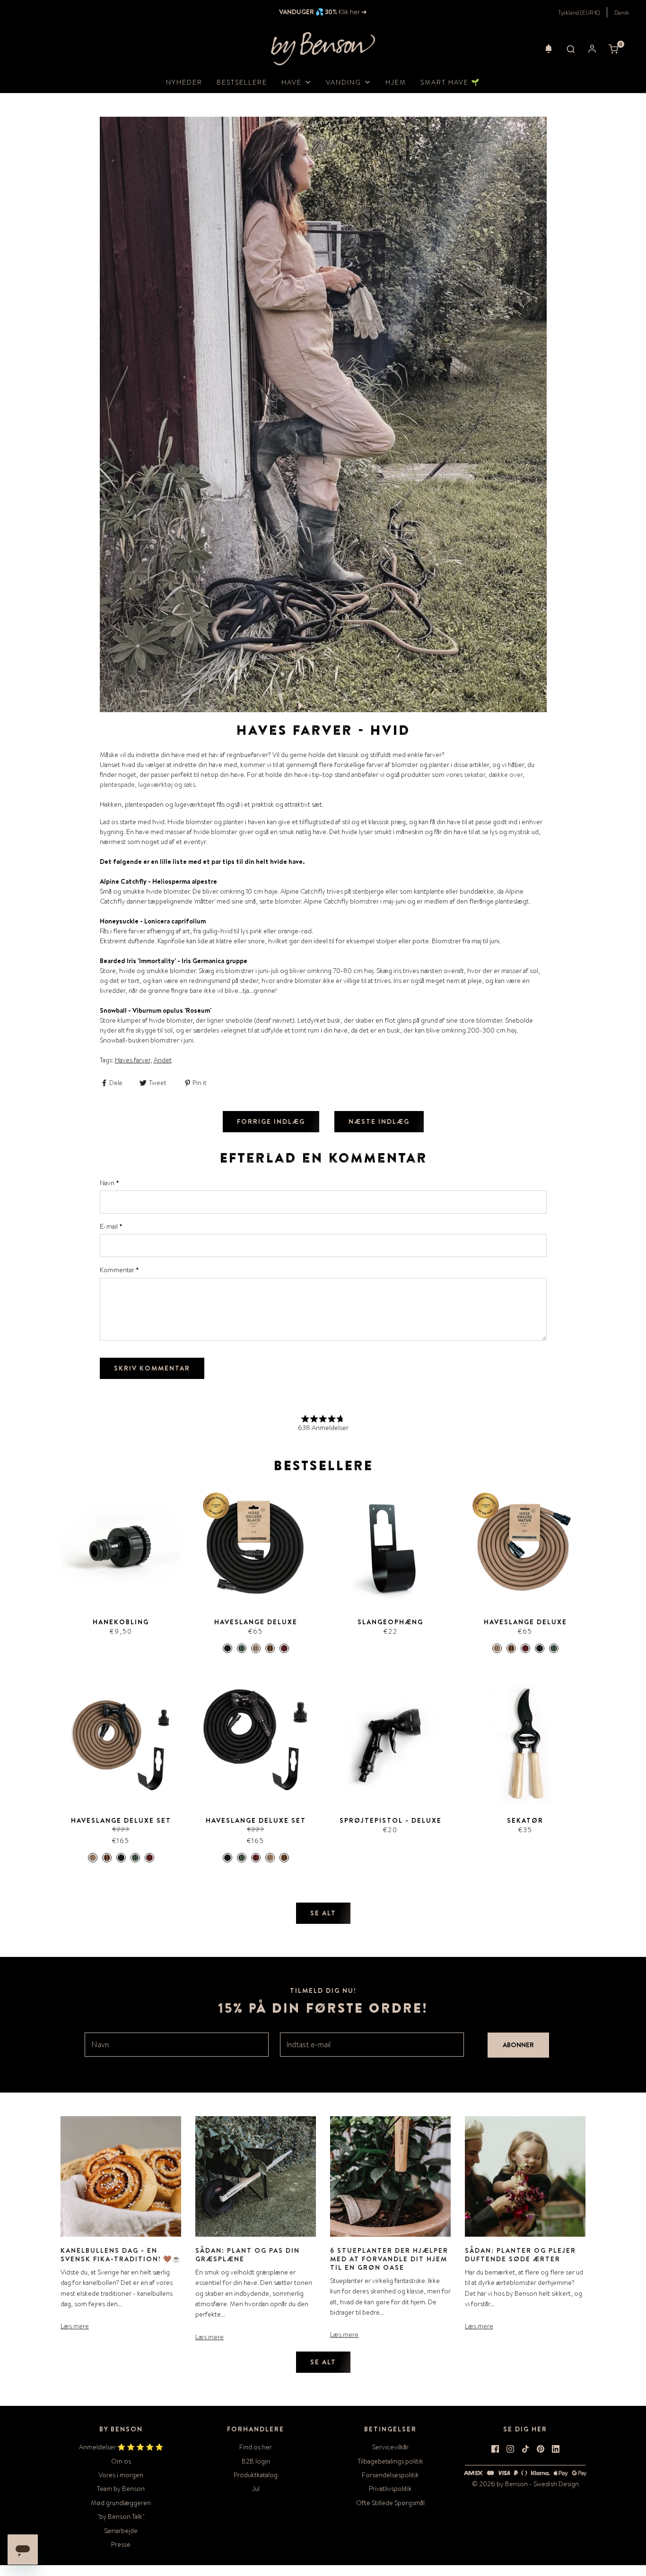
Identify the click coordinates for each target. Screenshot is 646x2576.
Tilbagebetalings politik (390, 2461)
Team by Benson (121, 2489)
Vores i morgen (121, 2475)
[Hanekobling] (121, 1546)
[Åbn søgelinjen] (571, 49)
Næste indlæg (379, 1121)
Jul (256, 2489)
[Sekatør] (525, 1744)
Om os (121, 2461)
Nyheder (184, 82)
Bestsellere (242, 82)
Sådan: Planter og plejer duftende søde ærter (520, 2255)
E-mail (111, 1226)
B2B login (256, 2461)
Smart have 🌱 (450, 82)
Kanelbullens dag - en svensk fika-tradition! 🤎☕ (121, 2255)
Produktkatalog (256, 2475)
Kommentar (119, 1270)
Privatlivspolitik (390, 2489)
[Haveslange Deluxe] (256, 1546)
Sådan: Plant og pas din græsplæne (248, 2255)
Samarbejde (121, 2531)
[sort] (227, 1648)
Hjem (396, 82)
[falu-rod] (284, 1648)
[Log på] (592, 49)
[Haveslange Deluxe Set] (121, 1744)
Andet (163, 1060)
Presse (121, 2544)
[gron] (242, 1648)
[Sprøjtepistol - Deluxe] (390, 1744)
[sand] (256, 1648)
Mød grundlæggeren (121, 2503)
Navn (109, 1183)
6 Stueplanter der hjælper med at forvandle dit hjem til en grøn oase (389, 2259)
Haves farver (133, 1060)
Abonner (518, 2045)
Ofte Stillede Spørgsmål (390, 2503)
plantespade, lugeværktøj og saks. (148, 784)
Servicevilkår (390, 2447)
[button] (549, 49)
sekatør (475, 775)
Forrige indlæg (271, 1121)
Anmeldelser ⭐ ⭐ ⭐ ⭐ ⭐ (121, 2447)
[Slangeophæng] (390, 1546)
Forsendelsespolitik (390, 2475)
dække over (506, 775)
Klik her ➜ (352, 12)
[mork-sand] (270, 1648)
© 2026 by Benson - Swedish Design (525, 2484)
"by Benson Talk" (121, 2516)
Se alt (323, 1913)
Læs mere (75, 2326)
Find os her (256, 2447)
